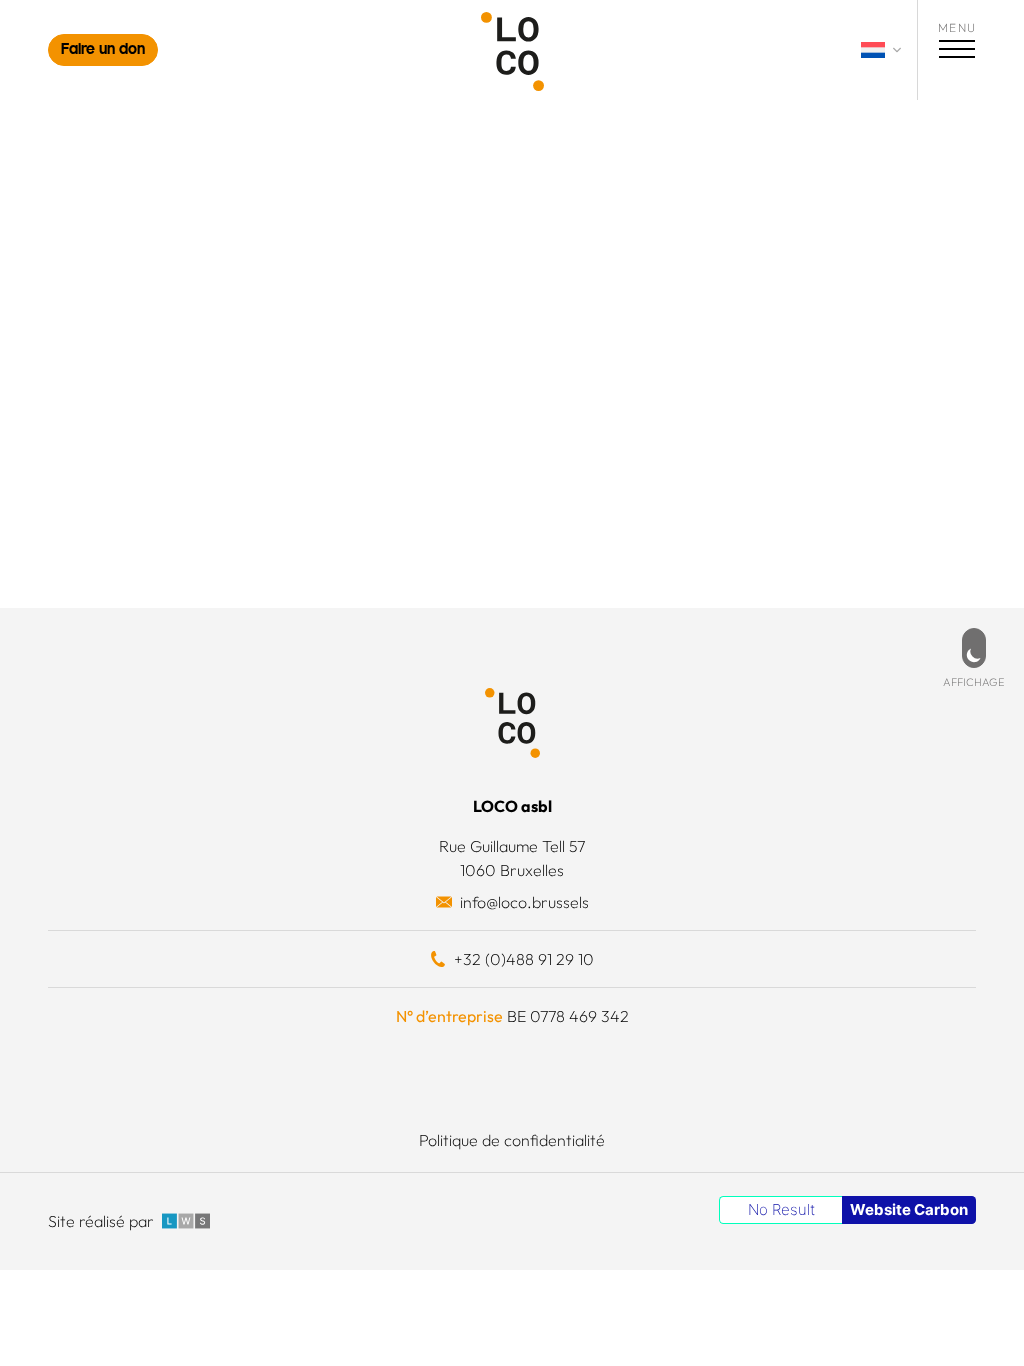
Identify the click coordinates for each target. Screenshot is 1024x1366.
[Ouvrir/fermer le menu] (957, 52)
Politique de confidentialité (512, 1140)
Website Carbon (909, 1209)
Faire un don (103, 50)
